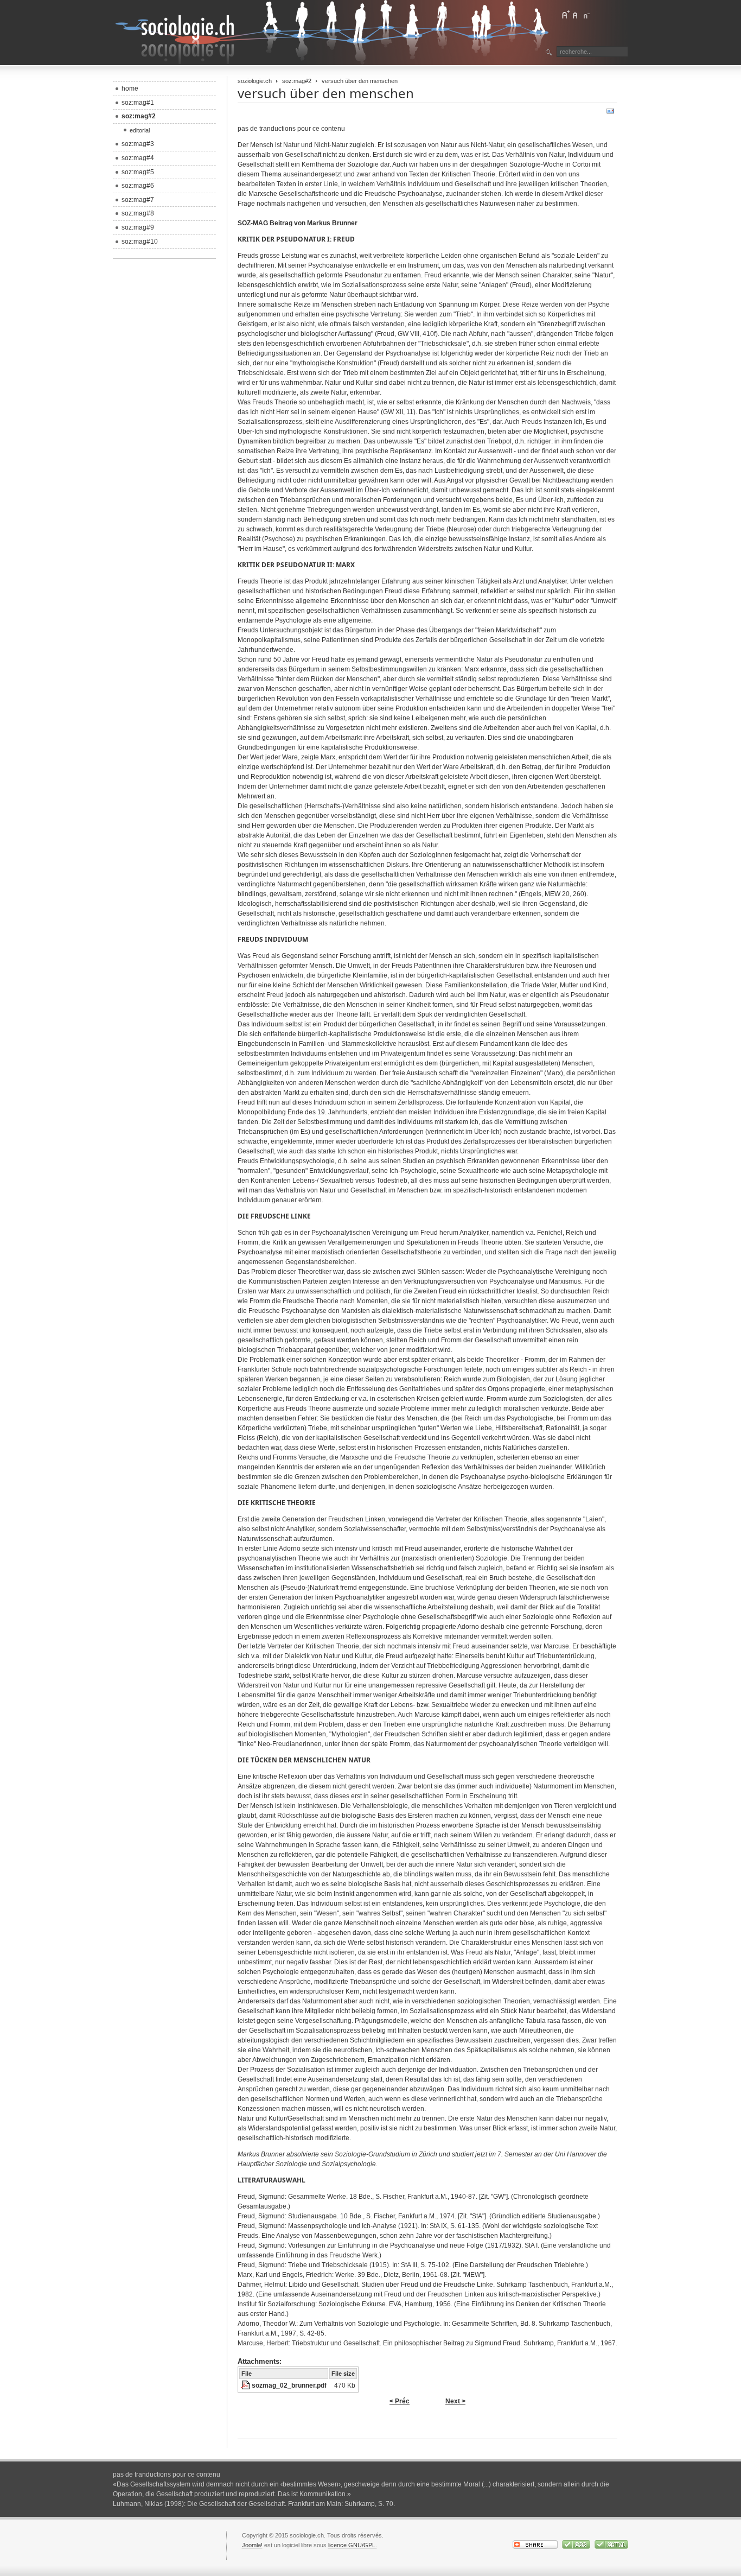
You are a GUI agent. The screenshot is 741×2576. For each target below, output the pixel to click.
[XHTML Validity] (611, 2547)
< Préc (400, 2401)
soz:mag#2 (297, 81)
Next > (455, 2401)
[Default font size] (576, 15)
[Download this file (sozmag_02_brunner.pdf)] (246, 2385)
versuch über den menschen (326, 93)
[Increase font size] (565, 15)
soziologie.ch (255, 81)
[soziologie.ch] (333, 33)
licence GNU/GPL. (353, 2545)
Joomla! (252, 2545)
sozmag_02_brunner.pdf (289, 2385)
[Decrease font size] (586, 15)
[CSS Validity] (577, 2547)
